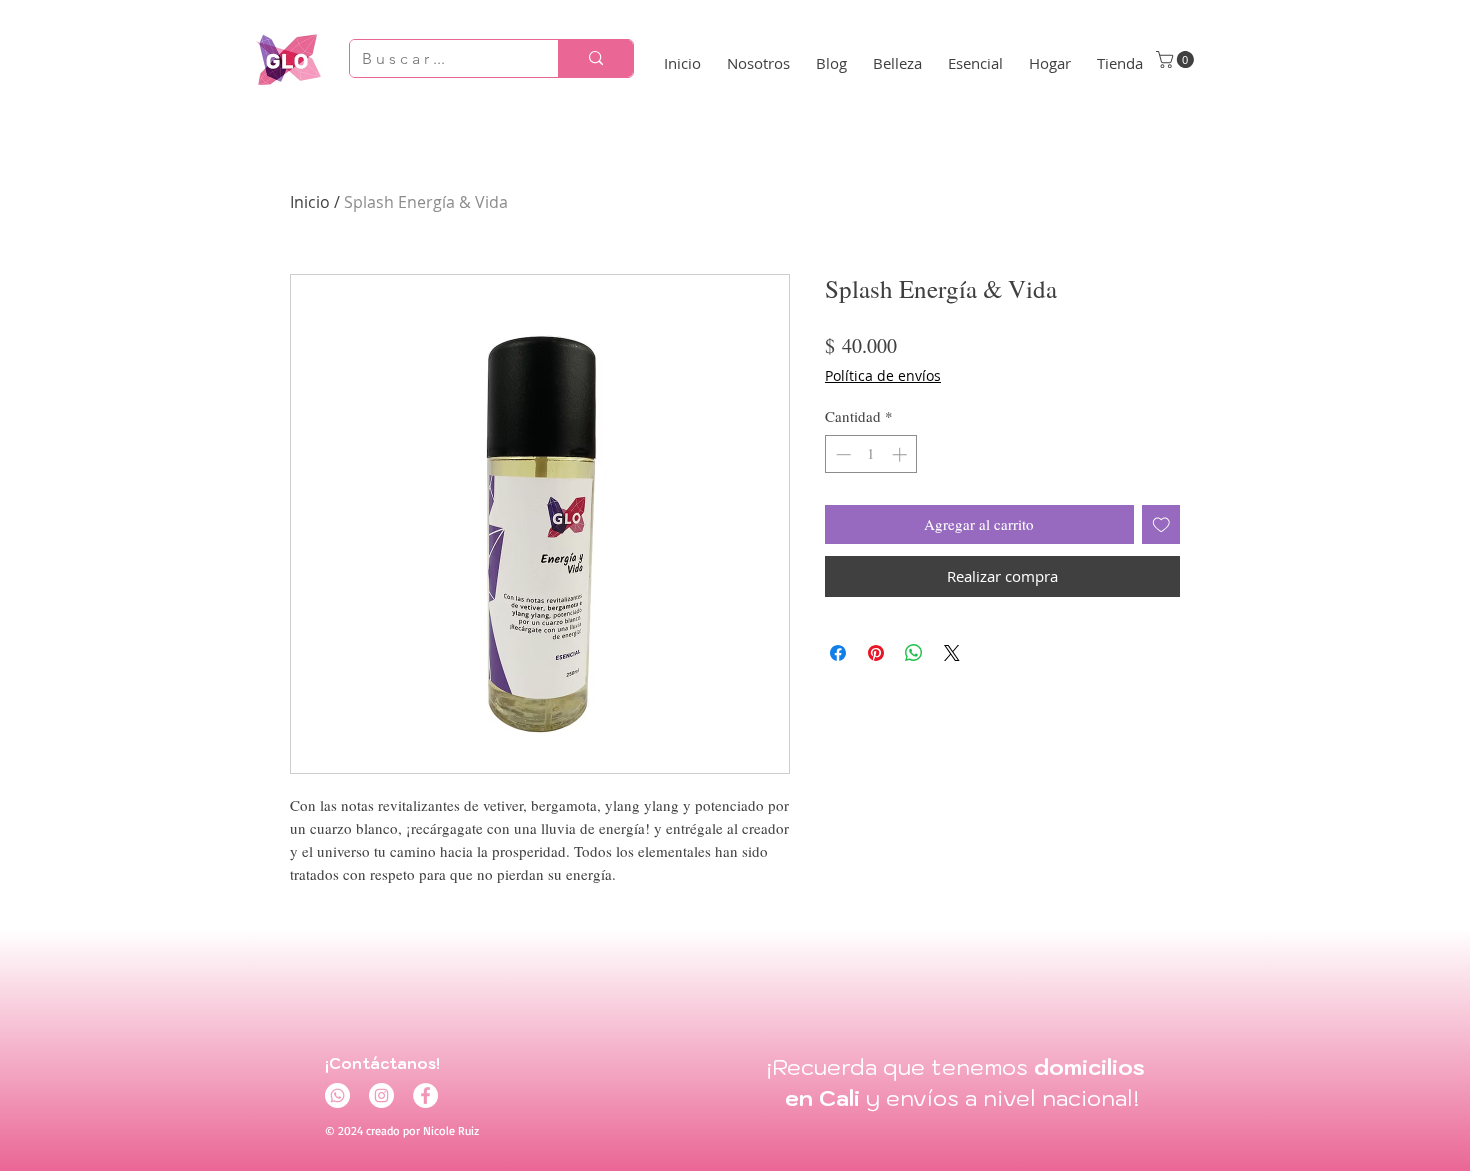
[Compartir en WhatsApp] (914, 653)
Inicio (310, 202)
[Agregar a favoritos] (1161, 524)
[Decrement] (841, 454)
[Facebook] (425, 1095)
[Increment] (901, 454)
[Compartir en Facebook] (838, 653)
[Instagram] (381, 1095)
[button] (1177, 59)
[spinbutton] (871, 454)
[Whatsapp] (337, 1095)
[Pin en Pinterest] (876, 653)
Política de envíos (883, 375)
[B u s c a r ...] (595, 58)
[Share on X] (952, 653)
